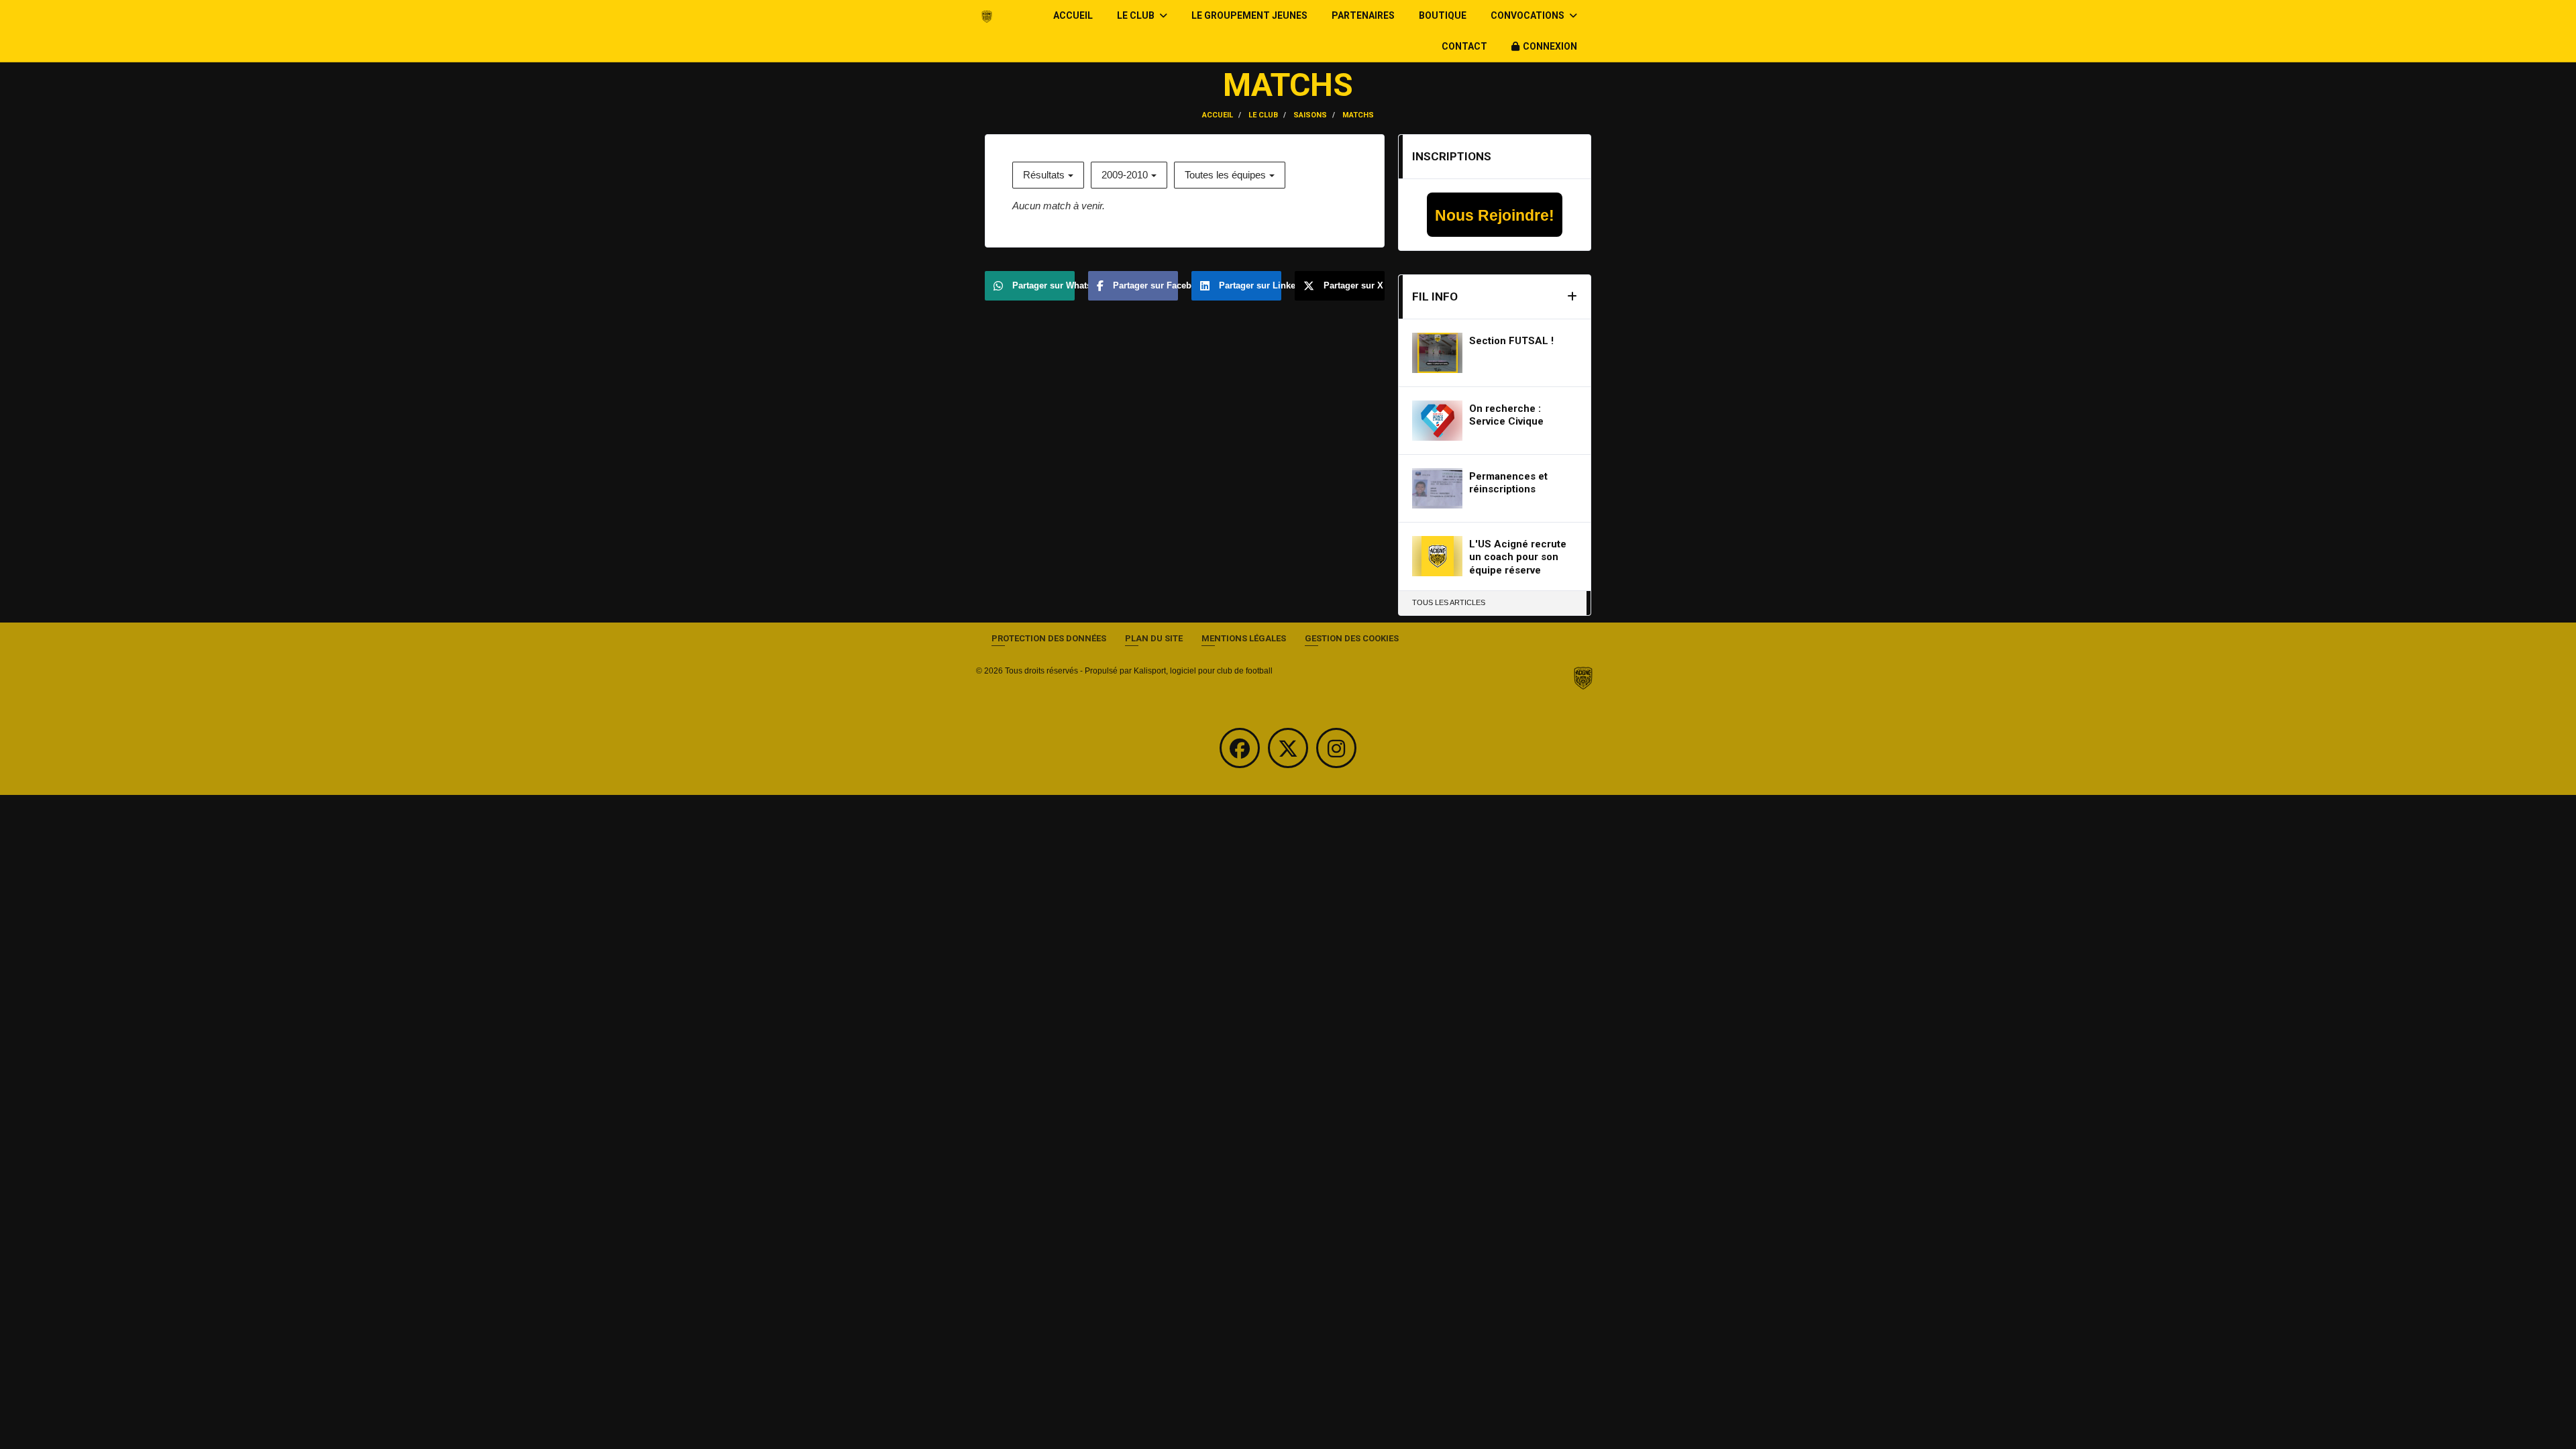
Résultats (1044, 175)
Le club (1137, 15)
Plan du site (1154, 638)
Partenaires (1363, 15)
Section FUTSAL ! (1511, 341)
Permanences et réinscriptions (1508, 483)
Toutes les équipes (1225, 175)
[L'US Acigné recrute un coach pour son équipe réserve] (1437, 556)
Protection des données (1049, 638)
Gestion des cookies (1352, 638)
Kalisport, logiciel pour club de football (1203, 671)
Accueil (1073, 15)
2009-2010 (1125, 175)
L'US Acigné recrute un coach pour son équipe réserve (1518, 557)
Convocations (1528, 15)
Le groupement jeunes (1249, 15)
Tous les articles (1449, 602)
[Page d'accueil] (1583, 678)
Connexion (1550, 46)
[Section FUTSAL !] (1437, 353)
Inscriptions (1452, 156)
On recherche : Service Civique (1506, 415)
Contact (1464, 46)
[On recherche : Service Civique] (1437, 421)
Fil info (1435, 297)
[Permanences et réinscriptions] (1437, 488)
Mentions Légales (1244, 638)
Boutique (1443, 15)
